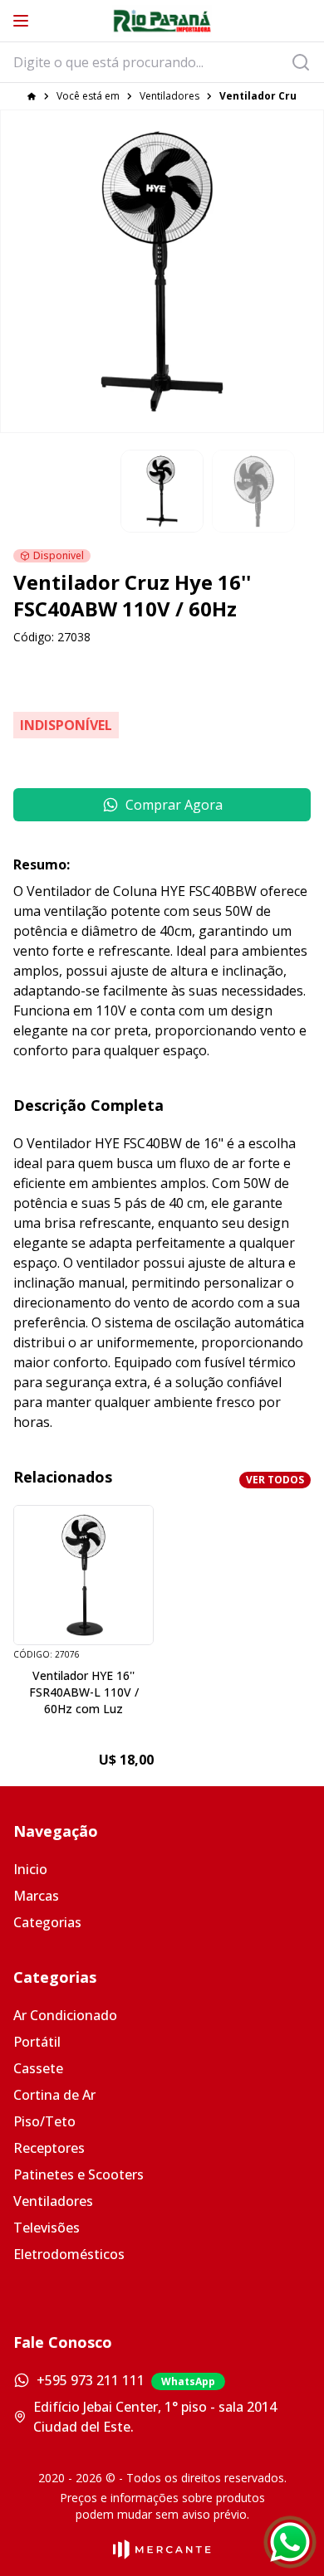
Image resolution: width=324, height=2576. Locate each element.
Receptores (49, 2148)
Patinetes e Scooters (79, 2174)
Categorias (47, 1922)
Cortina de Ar (54, 2095)
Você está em (88, 96)
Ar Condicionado (65, 2015)
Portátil (37, 2042)
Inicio (30, 1869)
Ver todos (275, 1480)
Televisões (47, 2228)
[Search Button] (306, 62)
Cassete (38, 2068)
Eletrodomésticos (69, 2254)
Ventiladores (169, 96)
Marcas (36, 1896)
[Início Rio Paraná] (162, 21)
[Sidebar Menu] (21, 21)
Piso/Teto (44, 2121)
